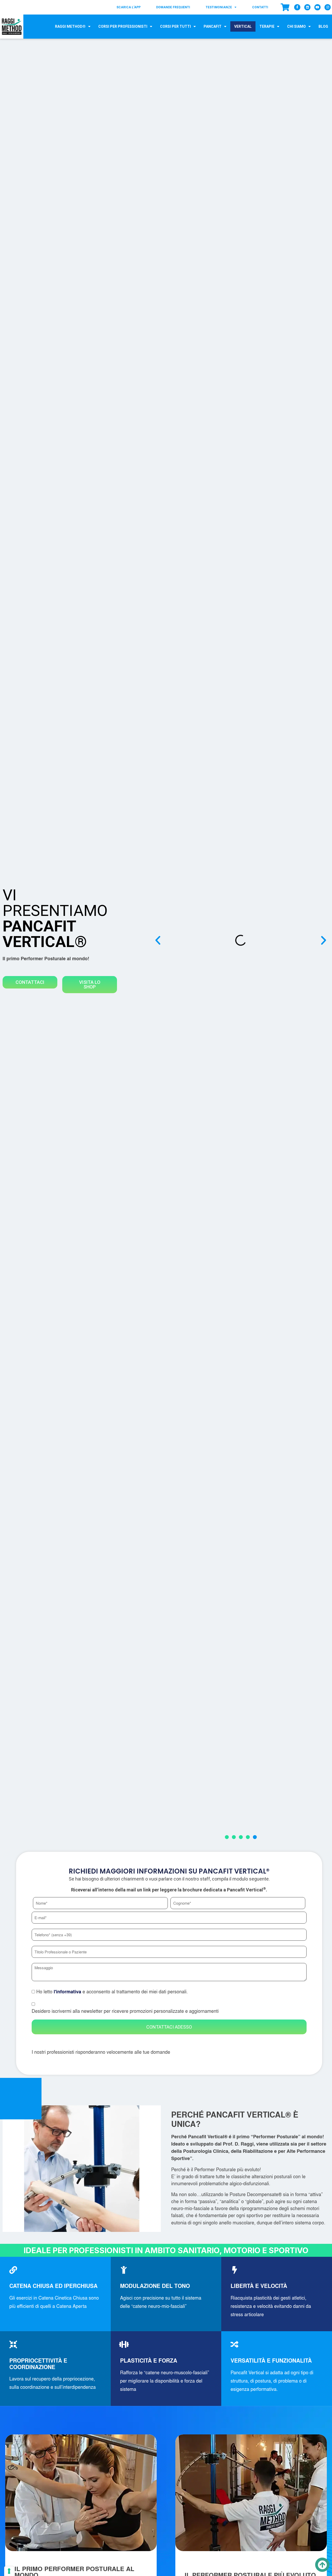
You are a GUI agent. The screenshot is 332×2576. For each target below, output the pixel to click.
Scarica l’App (129, 7)
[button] (158, 940)
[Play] (241, 940)
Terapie (267, 26)
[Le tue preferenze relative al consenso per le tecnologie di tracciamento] (9, 2571)
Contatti (260, 7)
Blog (323, 26)
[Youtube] (317, 7)
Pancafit (213, 26)
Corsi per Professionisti (123, 26)
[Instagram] (328, 7)
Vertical (243, 26)
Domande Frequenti (173, 7)
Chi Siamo (296, 26)
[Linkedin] (307, 7)
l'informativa (67, 1992)
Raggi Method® (70, 26)
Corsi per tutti (175, 26)
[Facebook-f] (297, 7)
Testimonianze (219, 7)
